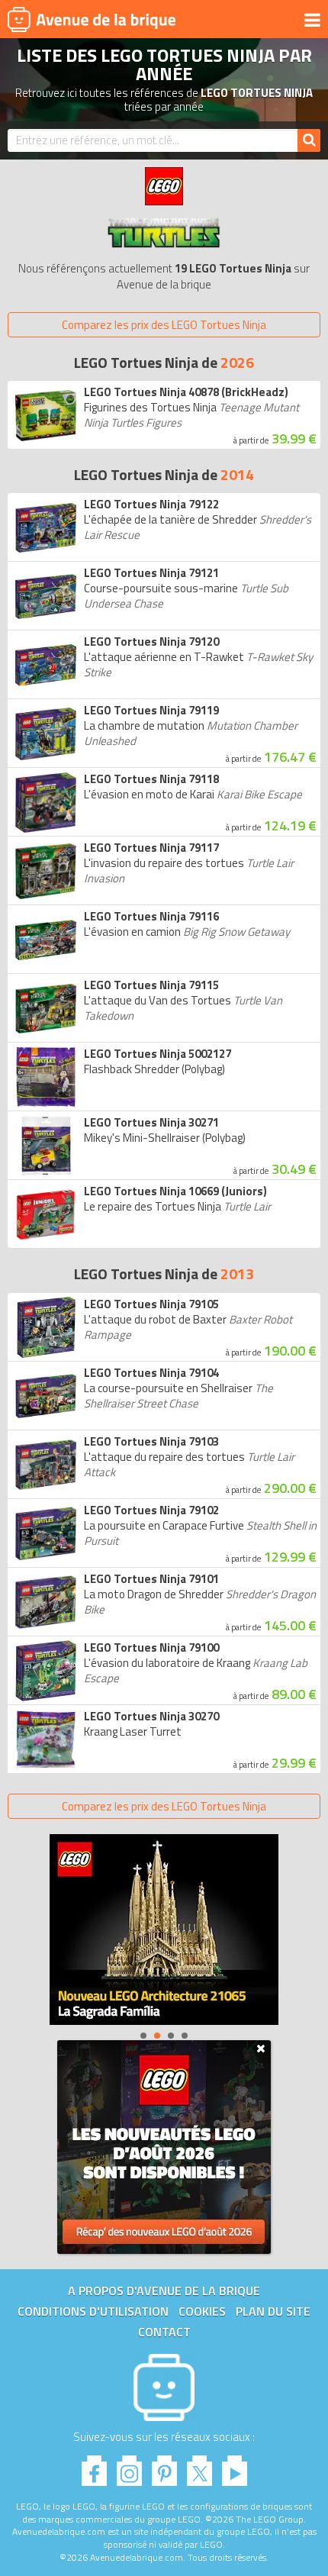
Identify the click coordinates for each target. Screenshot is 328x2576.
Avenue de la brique (92, 19)
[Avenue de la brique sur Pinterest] (164, 2466)
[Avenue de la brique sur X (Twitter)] (199, 2466)
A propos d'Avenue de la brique (164, 2291)
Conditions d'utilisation (93, 2311)
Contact (164, 2332)
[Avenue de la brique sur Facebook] (94, 2466)
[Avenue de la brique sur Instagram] (129, 2466)
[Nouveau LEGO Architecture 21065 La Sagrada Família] (164, 1930)
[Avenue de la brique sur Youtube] (235, 2466)
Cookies (202, 2311)
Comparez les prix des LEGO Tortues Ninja (164, 325)
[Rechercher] (309, 140)
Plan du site (273, 2311)
